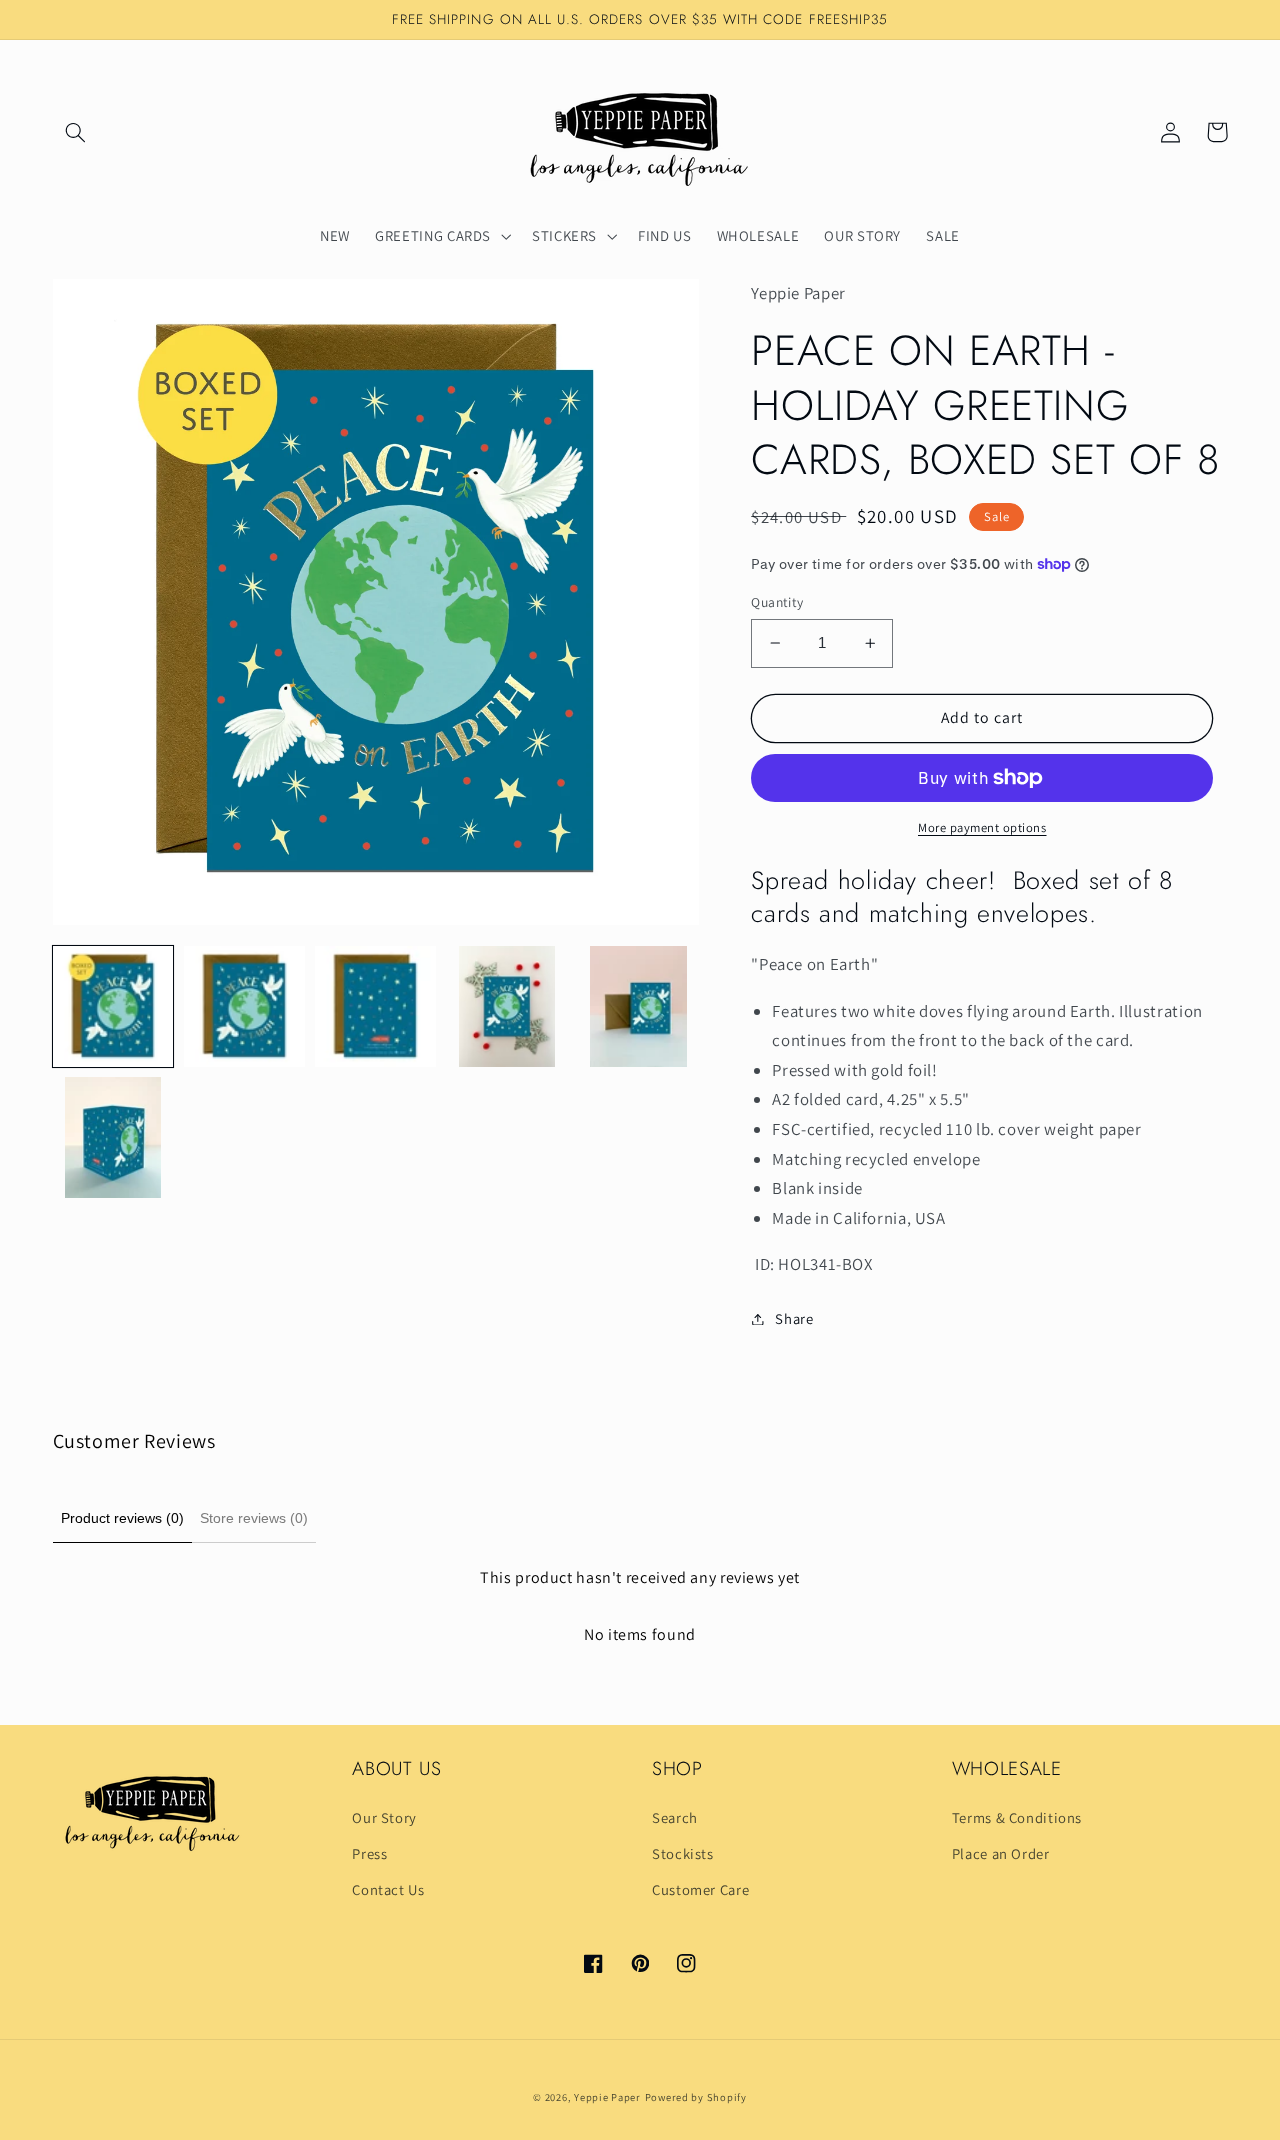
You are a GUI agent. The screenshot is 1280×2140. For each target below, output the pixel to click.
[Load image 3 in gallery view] (375, 1006)
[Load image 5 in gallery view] (638, 1006)
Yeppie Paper (607, 2097)
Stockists (683, 1853)
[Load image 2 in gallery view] (244, 1006)
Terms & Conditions (1017, 1817)
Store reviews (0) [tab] (254, 1518)
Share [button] (794, 1318)
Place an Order (1001, 1853)
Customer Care (700, 1889)
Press (369, 1853)
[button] (76, 132)
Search (675, 1817)
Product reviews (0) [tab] (122, 1518)
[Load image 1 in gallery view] (113, 1006)
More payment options (982, 827)
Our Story (384, 1817)
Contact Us (388, 1889)
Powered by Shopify (696, 2097)
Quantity (777, 602)
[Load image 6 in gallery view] (113, 1137)
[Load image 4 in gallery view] (507, 1006)
